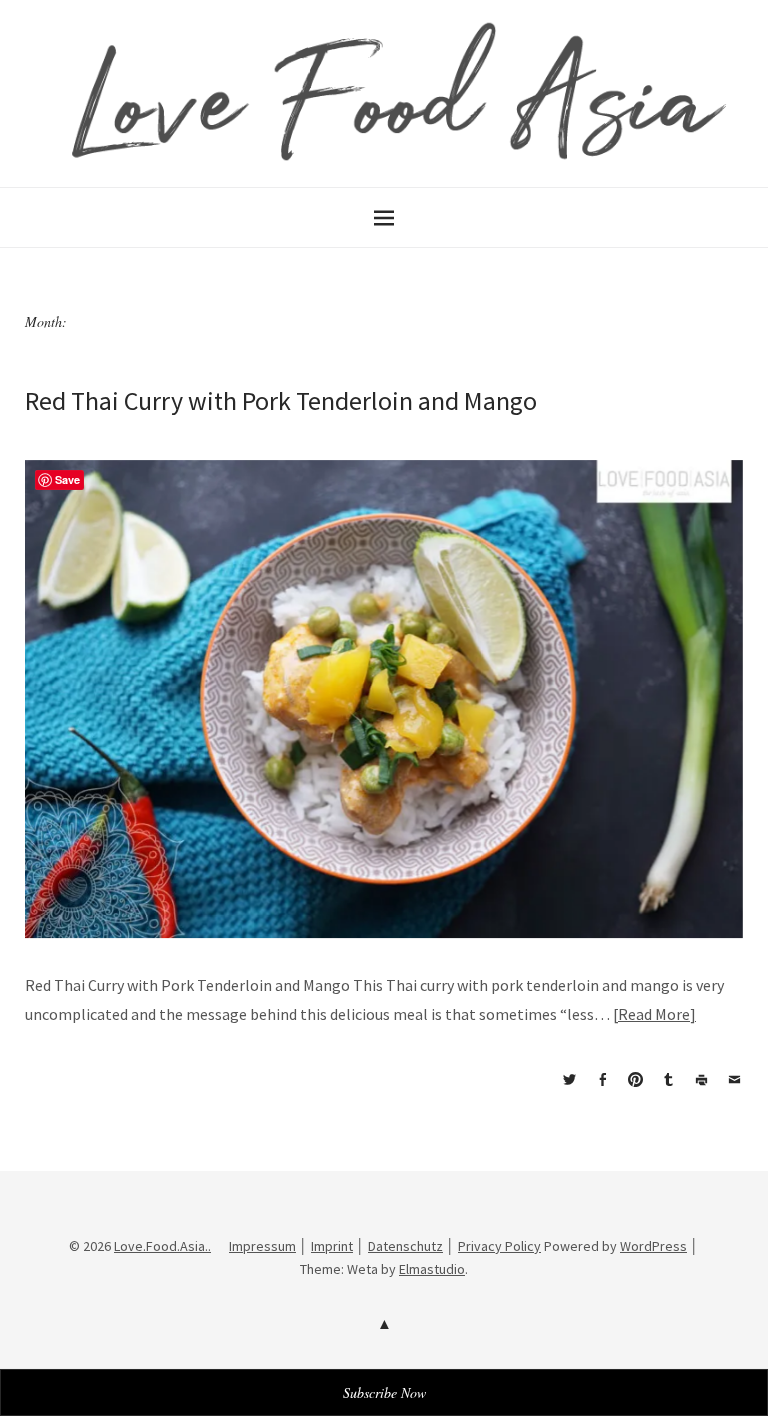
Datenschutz (405, 1246)
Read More (654, 1014)
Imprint (332, 1246)
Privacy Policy (499, 1246)
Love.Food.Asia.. (162, 1246)
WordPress (653, 1246)
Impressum (262, 1246)
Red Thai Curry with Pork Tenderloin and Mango (281, 400)
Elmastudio (432, 1269)
